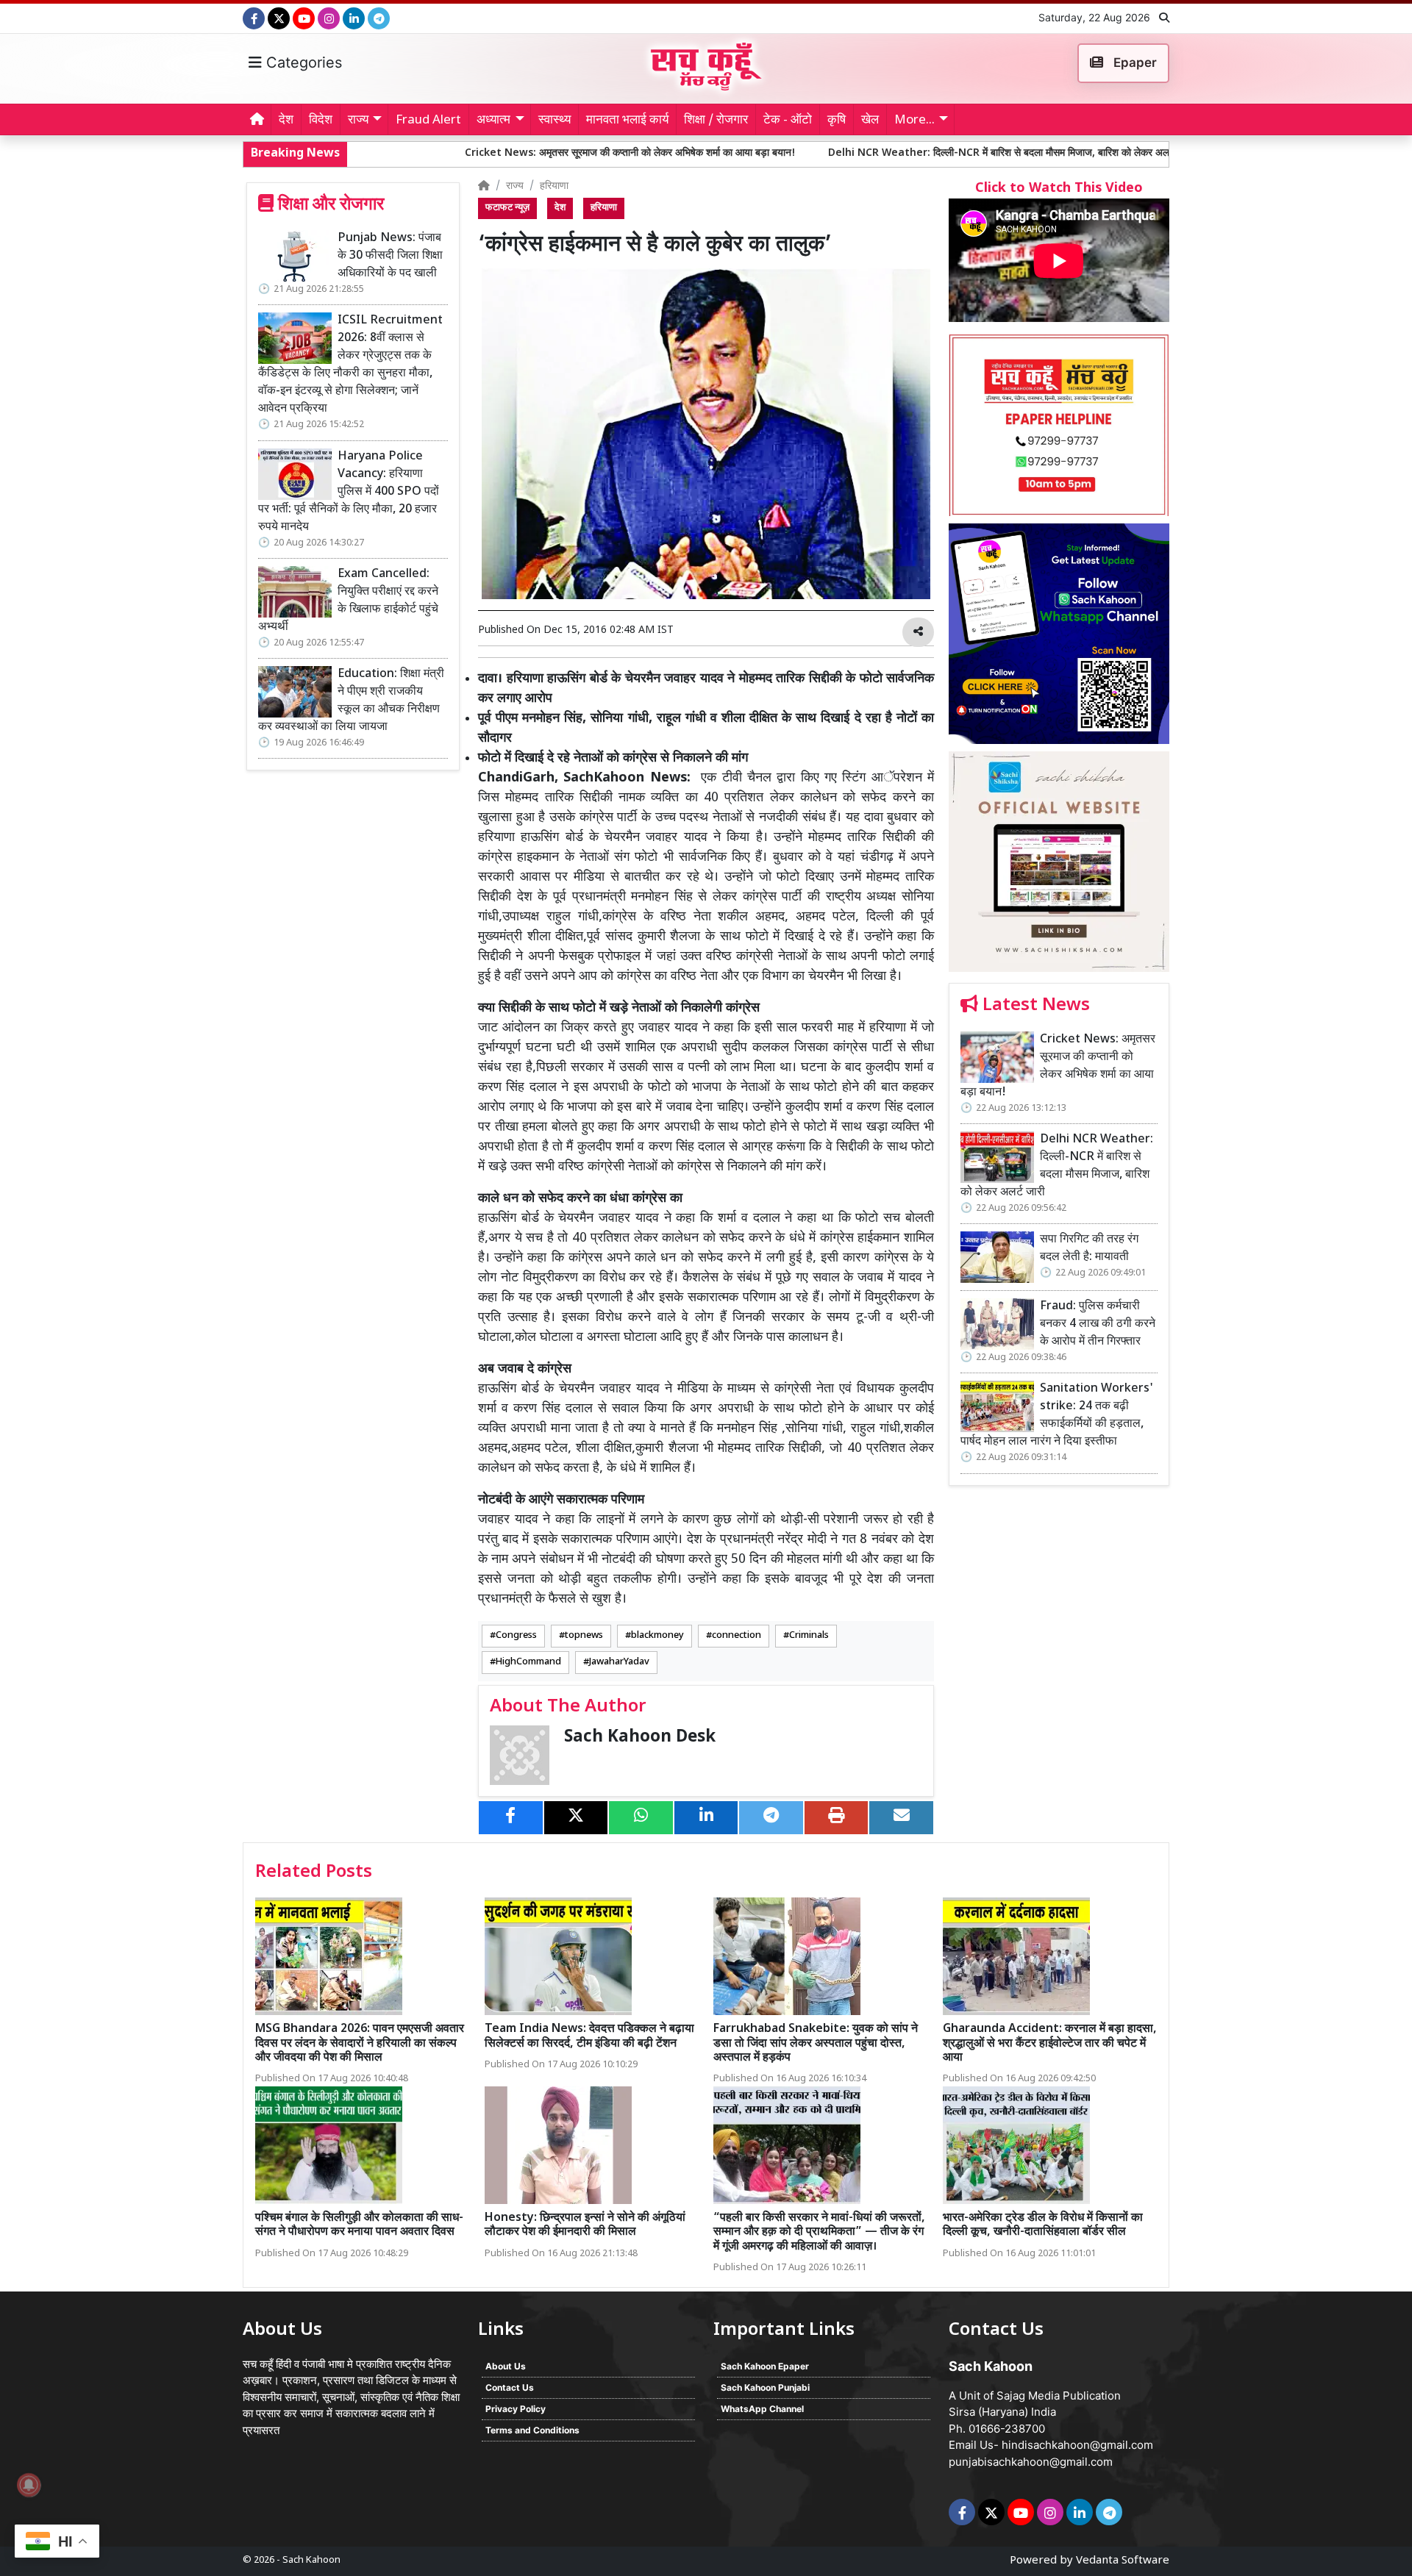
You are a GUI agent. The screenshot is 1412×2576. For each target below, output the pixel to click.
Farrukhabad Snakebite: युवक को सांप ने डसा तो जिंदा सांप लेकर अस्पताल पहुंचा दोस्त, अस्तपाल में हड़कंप (816, 2043)
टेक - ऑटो (788, 121)
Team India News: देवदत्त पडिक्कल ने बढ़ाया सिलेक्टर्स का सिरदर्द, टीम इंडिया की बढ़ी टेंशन (589, 2036)
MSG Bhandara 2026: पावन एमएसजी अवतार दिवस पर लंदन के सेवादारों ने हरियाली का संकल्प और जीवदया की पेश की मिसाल (360, 2043)
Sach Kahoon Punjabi (765, 2387)
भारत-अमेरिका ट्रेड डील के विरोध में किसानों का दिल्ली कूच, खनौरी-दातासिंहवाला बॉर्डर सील (1043, 2225)
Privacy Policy (516, 2409)
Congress (516, 1635)
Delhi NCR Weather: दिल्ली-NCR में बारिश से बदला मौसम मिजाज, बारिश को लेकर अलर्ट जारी (855, 153)
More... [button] (914, 121)
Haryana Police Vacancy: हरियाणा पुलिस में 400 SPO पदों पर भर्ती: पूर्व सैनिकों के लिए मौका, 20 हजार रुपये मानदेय (349, 492)
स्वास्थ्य (555, 121)
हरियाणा (554, 186)
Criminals (809, 1635)
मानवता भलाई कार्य (627, 121)
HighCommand (528, 1661)
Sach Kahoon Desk (640, 1737)
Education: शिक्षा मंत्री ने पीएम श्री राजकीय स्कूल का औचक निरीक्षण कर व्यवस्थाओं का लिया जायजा (351, 701)
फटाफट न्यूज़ (507, 208)
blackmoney (657, 1635)
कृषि (837, 121)
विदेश (321, 121)
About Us (506, 2366)
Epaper (1134, 62)
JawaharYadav (619, 1661)
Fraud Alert (428, 121)
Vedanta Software (1123, 2561)
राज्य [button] (358, 121)
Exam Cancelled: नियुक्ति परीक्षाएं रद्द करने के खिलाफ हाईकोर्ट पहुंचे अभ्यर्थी (348, 601)
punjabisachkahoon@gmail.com (1031, 2462)
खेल (870, 121)
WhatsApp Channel (762, 2409)
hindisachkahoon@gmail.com (1077, 2445)
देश (286, 121)
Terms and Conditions (532, 2430)
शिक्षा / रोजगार (716, 121)
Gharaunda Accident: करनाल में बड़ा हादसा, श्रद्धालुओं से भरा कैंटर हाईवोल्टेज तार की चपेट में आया (1050, 2043)
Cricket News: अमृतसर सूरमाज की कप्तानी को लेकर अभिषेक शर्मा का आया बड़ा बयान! (474, 153)
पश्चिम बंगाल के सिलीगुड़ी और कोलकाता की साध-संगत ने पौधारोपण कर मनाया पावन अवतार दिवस (359, 2225)
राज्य (515, 186)
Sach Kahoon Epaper (765, 2366)
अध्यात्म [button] (493, 121)
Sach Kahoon (311, 2560)
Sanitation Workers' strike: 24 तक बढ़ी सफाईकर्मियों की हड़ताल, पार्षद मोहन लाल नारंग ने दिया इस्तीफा (1057, 1416)
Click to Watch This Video (1059, 189)
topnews (584, 1635)
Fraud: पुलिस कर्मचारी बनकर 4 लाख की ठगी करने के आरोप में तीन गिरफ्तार (1098, 1324)
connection (737, 1635)
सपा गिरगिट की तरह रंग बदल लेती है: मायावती (1154, 153)
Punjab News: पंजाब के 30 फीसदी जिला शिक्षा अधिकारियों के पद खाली (390, 256)
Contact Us (510, 2387)
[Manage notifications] (29, 2485)
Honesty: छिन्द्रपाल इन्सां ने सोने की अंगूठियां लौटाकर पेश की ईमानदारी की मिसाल (585, 2225)
